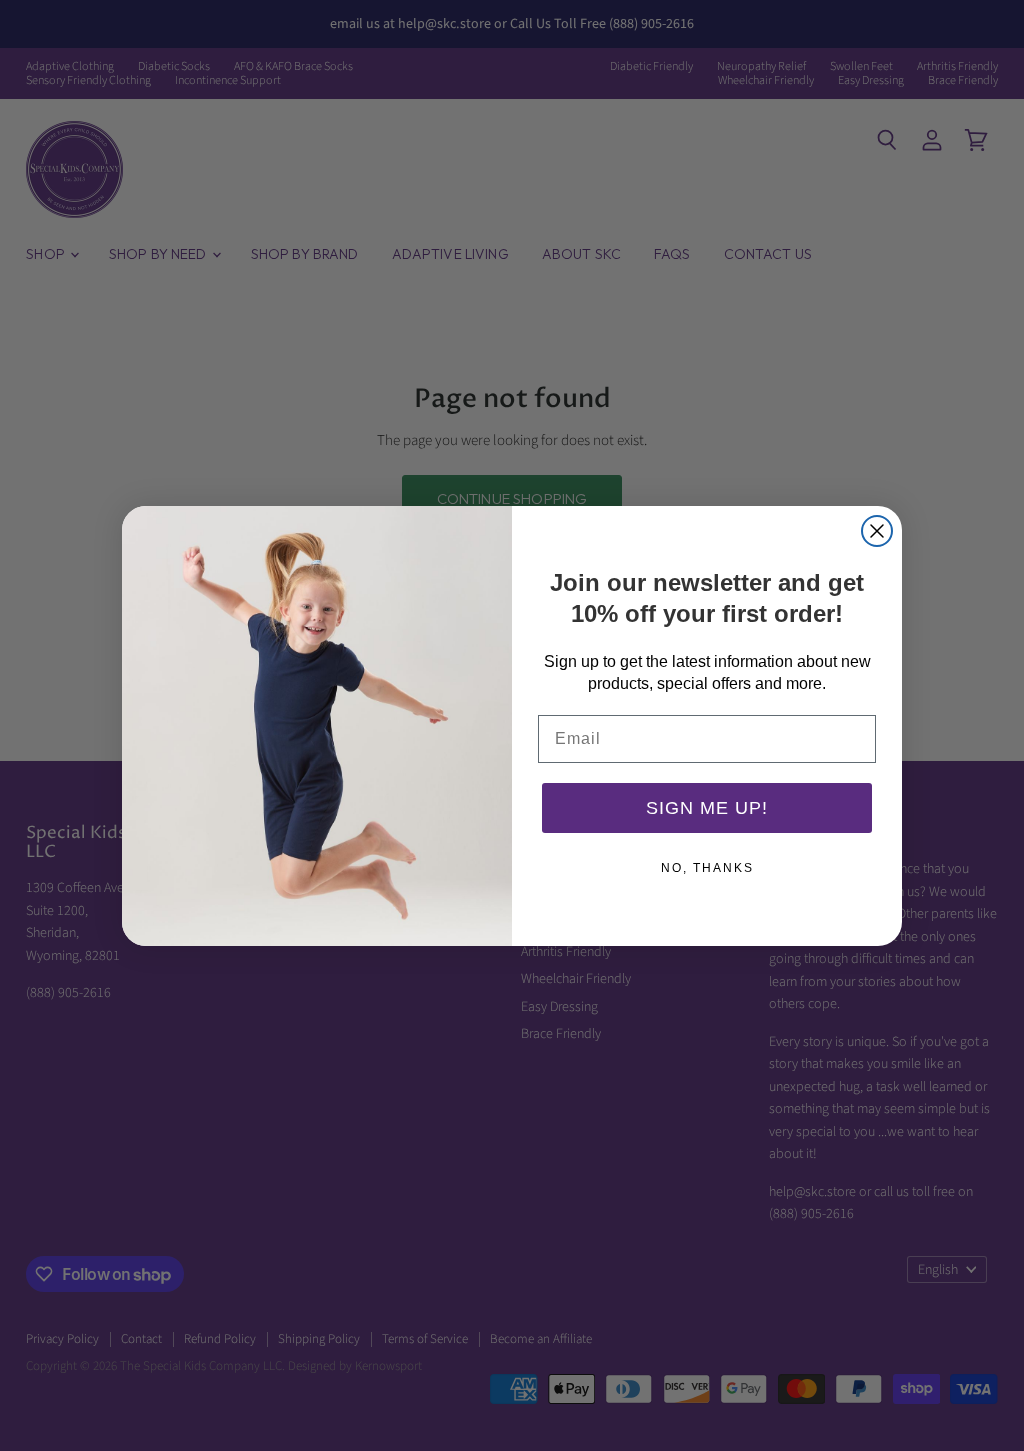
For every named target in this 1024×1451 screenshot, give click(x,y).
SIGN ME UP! (707, 808)
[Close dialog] (877, 531)
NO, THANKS (707, 868)
